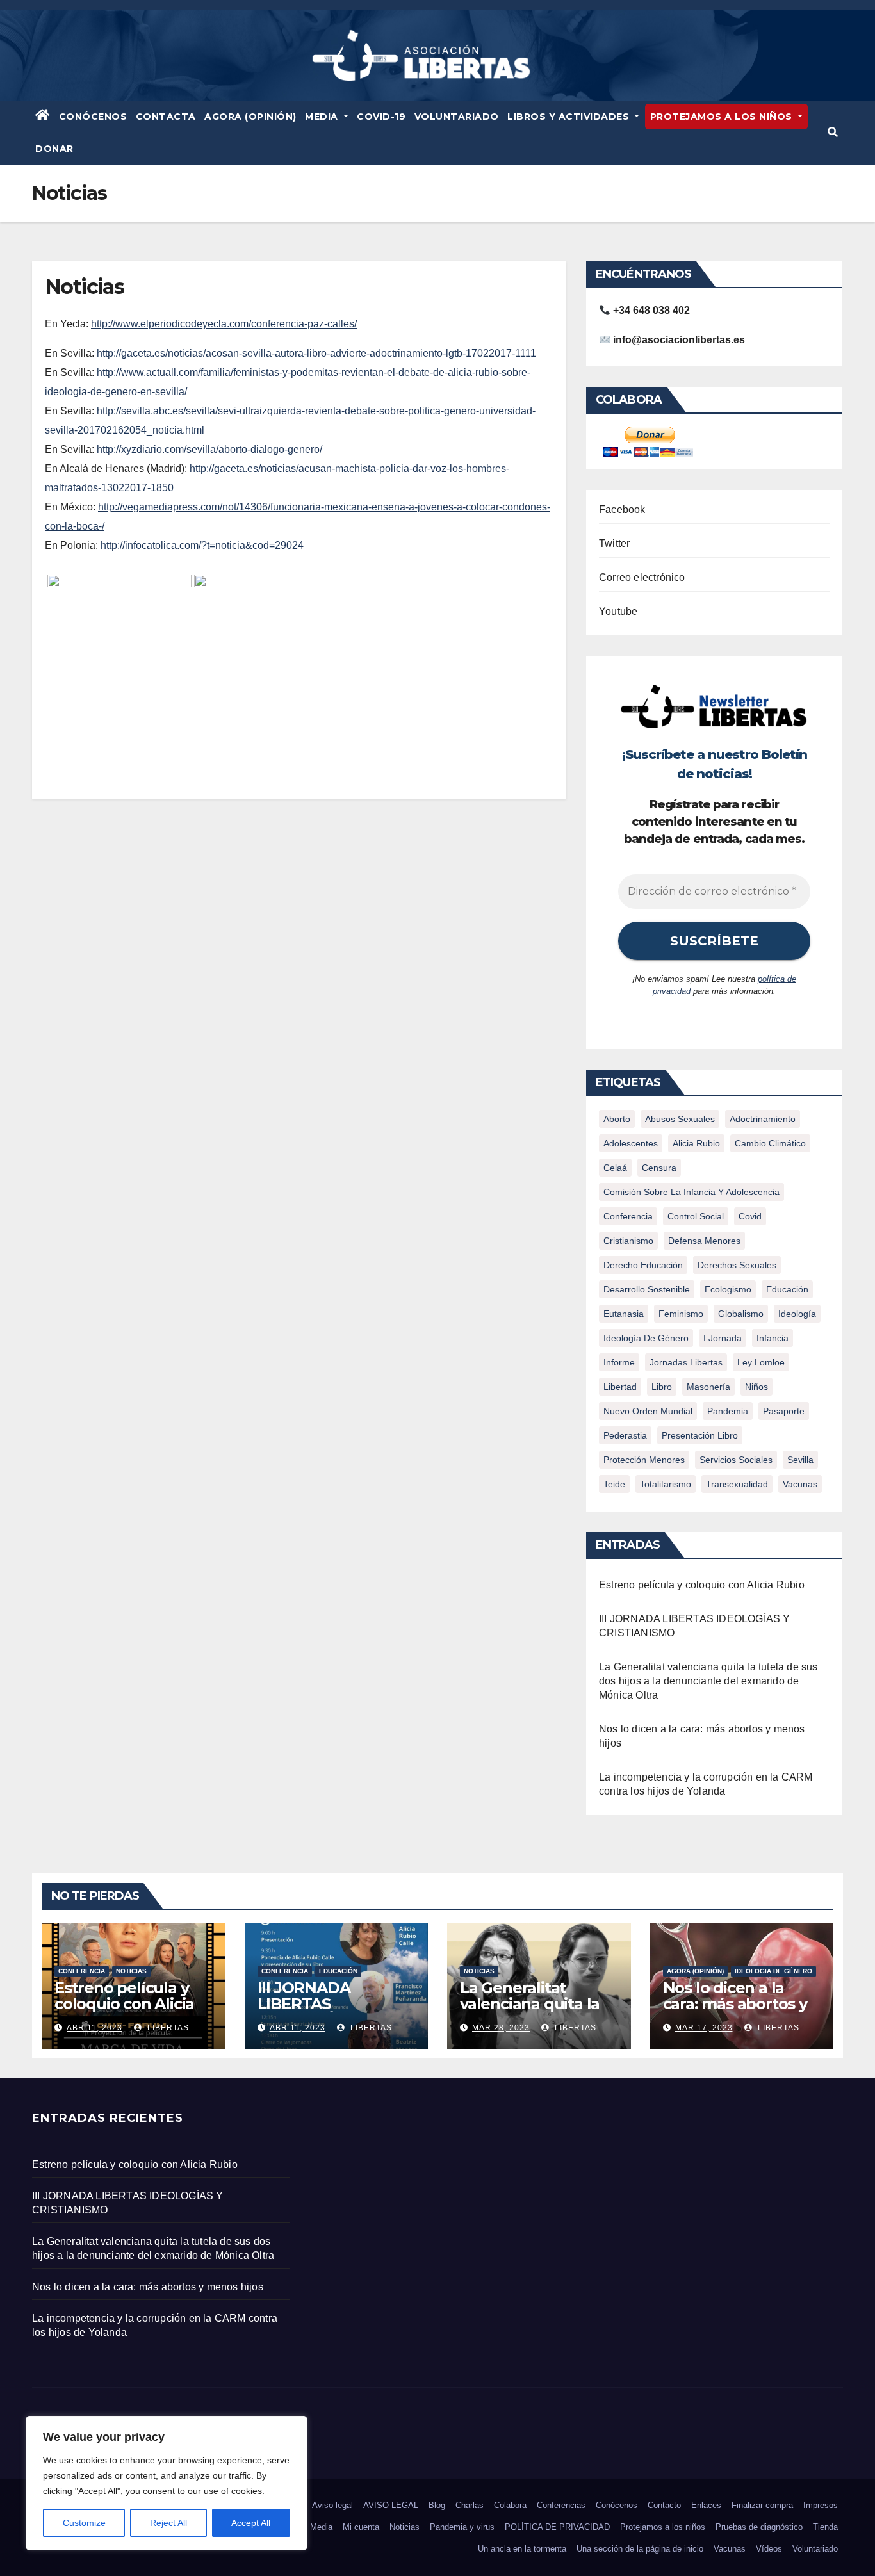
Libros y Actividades (570, 117)
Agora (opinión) (695, 1971)
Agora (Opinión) (250, 117)
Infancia (773, 1338)
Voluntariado (457, 117)
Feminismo (681, 1314)
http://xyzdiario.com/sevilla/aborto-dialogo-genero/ (209, 449)
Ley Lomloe (761, 1362)
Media (323, 117)
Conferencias (561, 2505)
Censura (659, 1168)
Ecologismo (728, 1289)
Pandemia (728, 1411)
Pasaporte (784, 1411)
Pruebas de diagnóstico (759, 2527)
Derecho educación (643, 1265)
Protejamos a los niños (723, 117)
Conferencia (628, 1216)
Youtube (618, 611)
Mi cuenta (361, 2527)
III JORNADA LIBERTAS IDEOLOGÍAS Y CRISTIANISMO (313, 2012)
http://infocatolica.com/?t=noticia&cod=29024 (202, 545)
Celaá (615, 1168)
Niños (756, 1387)
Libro (662, 1387)
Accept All (251, 2523)
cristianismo (628, 1241)
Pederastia (625, 1435)
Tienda (825, 2527)
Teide (614, 1484)
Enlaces (706, 2505)
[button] (833, 132)
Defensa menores (704, 1241)
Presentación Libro (700, 1435)
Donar (54, 149)
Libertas (167, 2028)
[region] (167, 2483)
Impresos (821, 2505)
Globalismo (741, 1314)
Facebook (622, 509)
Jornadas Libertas (686, 1362)
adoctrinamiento (763, 1119)
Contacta (166, 117)
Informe (619, 1362)
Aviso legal (332, 2505)
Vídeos (769, 2549)
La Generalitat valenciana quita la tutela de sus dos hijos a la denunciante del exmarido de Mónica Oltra (708, 1681)
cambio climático (770, 1143)
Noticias (131, 1971)
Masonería (708, 1387)
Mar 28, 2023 (501, 2028)
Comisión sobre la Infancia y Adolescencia (691, 1192)
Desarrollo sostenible (647, 1289)
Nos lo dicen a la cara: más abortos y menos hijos (735, 2004)
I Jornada (723, 1338)
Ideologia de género (773, 1971)
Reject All (168, 2523)
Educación (787, 1289)
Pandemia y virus (462, 2527)
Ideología (797, 1314)
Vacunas (800, 1484)
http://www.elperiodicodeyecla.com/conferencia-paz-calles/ (224, 324)
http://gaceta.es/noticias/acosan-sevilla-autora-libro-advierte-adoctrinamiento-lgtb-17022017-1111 (316, 353)
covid (750, 1216)
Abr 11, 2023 (94, 2028)
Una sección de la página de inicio (640, 2549)
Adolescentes (631, 1143)
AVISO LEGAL (391, 2505)
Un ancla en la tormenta (522, 2549)
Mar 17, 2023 (704, 2028)
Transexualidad (737, 1484)
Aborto (617, 1119)
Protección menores (644, 1460)
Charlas (470, 2505)
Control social (696, 1216)
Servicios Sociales (736, 1460)
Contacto (664, 2505)
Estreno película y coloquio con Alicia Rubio (702, 1585)
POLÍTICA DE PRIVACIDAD (557, 2527)
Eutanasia (624, 1314)
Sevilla (800, 1460)
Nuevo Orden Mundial (648, 1411)
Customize (84, 2523)
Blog (437, 2505)
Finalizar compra (762, 2505)
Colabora (510, 2505)
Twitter (614, 543)
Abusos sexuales (680, 1119)
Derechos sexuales (737, 1265)
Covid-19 (381, 117)
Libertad (620, 1387)
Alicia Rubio (696, 1143)
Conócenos (93, 117)
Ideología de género (646, 1338)
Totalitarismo (666, 1484)
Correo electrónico (642, 577)
